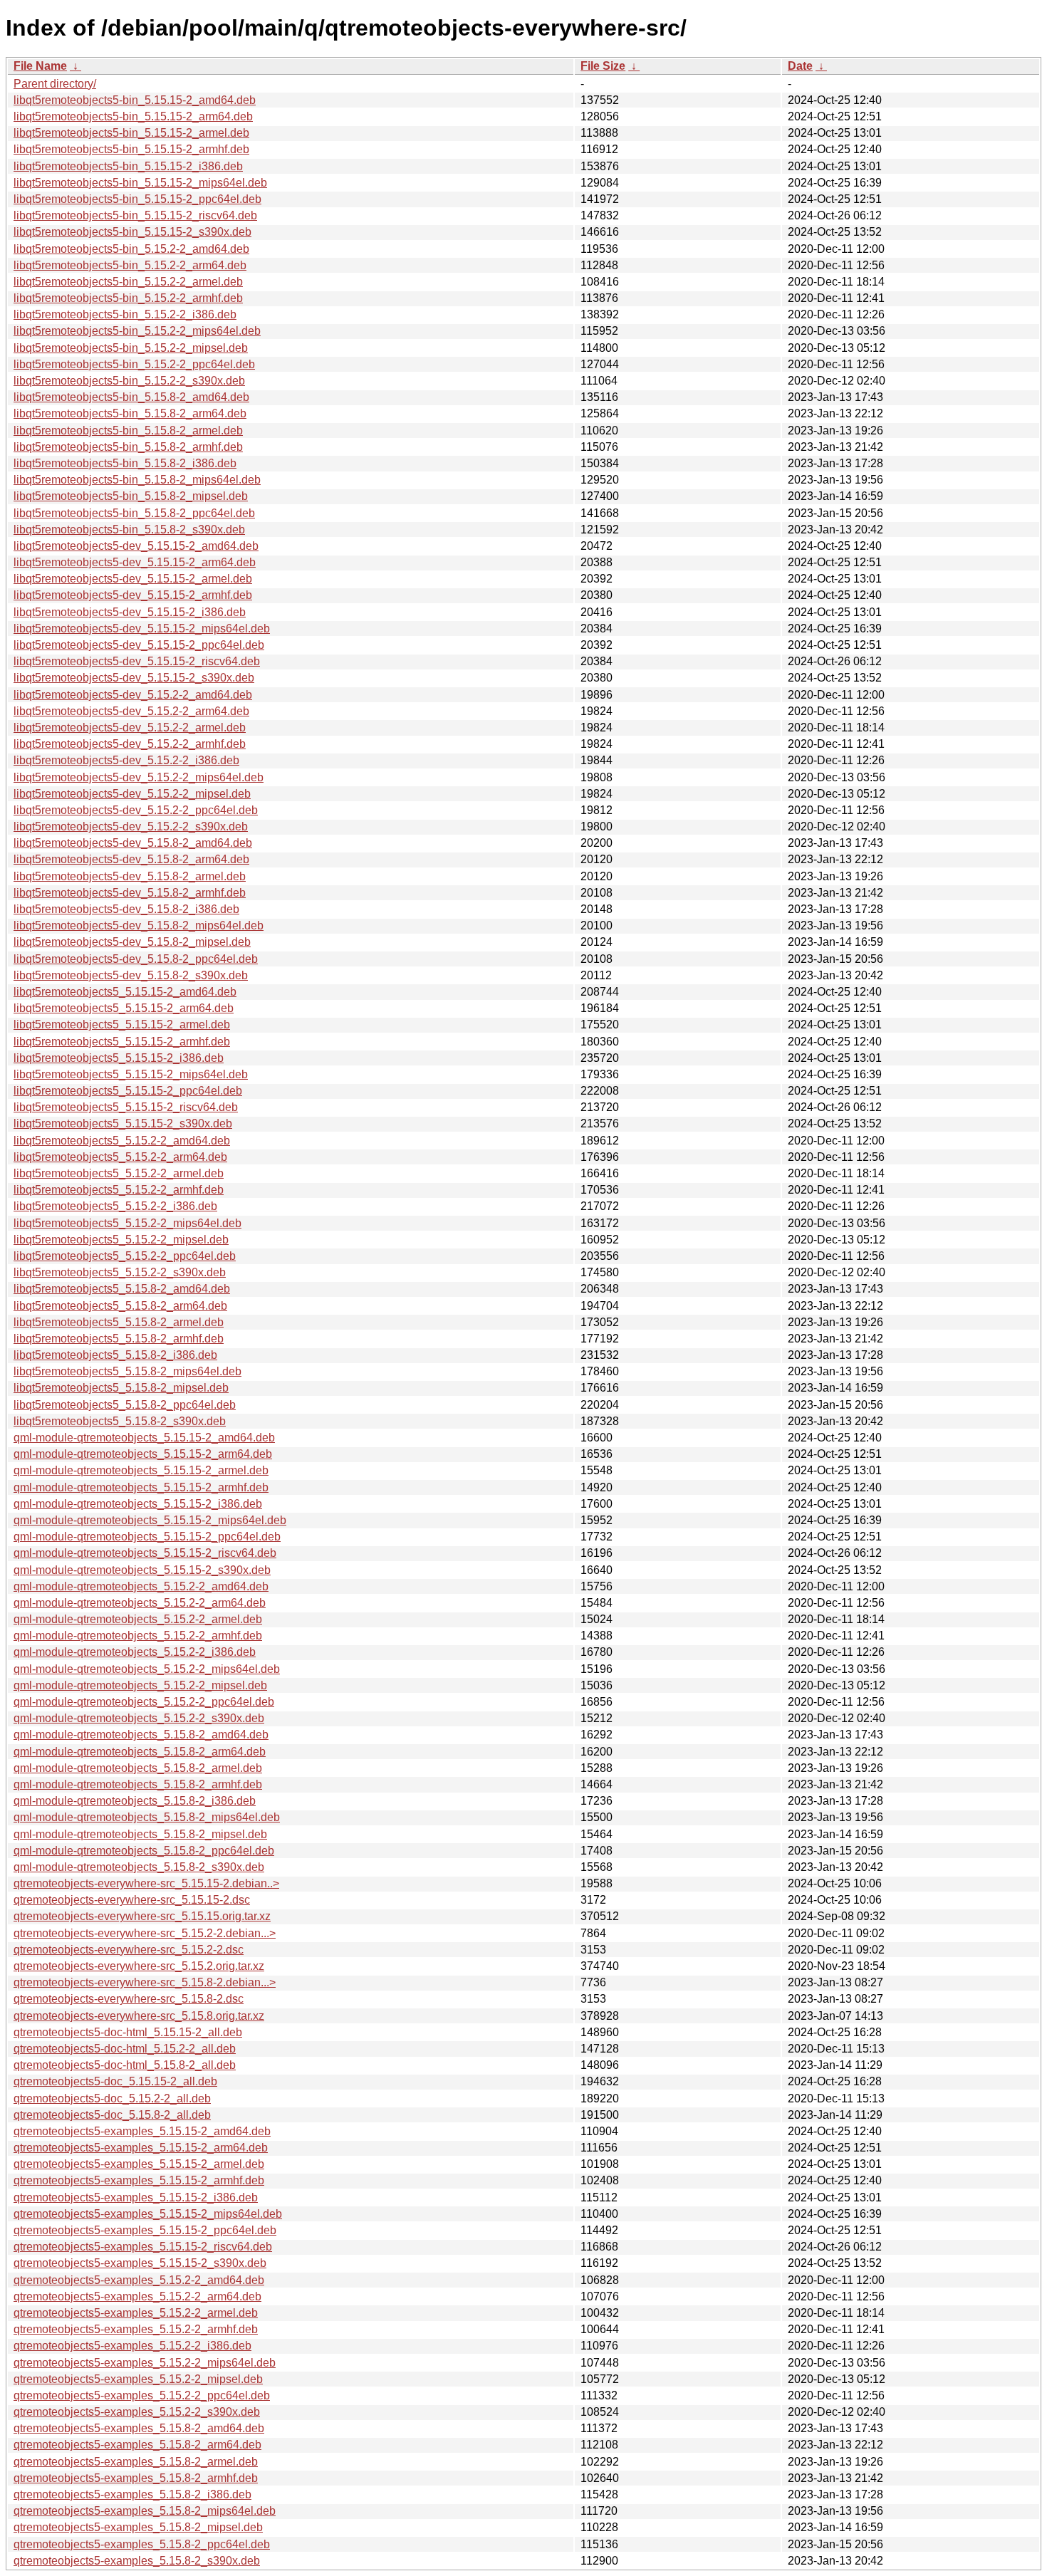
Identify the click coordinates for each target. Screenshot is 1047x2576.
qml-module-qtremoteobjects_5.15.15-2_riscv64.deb (145, 1553)
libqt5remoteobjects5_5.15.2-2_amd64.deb (122, 1141)
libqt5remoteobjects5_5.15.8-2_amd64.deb (122, 1289)
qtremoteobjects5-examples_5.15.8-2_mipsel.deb (138, 2527)
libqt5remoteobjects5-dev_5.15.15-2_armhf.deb (133, 595)
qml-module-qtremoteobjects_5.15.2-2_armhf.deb (138, 1636)
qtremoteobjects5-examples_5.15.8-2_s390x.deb (137, 2561)
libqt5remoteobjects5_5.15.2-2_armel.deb (119, 1173)
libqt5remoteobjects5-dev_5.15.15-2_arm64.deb (135, 562)
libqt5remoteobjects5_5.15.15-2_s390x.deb (123, 1123)
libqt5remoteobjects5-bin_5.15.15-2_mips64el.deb (140, 183)
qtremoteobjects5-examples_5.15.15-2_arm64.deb (141, 2148)
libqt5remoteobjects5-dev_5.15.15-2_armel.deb (133, 579)
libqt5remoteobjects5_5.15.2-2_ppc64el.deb (125, 1256)
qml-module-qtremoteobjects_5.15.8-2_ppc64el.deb (144, 1851)
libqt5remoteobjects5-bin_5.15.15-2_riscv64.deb (135, 215)
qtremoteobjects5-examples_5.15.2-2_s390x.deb (137, 2412)
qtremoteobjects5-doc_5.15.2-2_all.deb (112, 2098)
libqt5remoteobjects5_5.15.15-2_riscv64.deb (126, 1107)
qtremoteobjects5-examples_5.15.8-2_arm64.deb (137, 2445)
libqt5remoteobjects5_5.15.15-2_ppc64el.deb (128, 1091)
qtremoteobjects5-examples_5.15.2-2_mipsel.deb (138, 2379)
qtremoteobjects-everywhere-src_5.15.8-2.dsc (129, 1999)
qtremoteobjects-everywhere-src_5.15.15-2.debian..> (146, 1883)
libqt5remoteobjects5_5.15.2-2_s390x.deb (120, 1272)
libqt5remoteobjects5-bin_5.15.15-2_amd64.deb (135, 100)
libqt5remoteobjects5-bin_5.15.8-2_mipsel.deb (131, 496)
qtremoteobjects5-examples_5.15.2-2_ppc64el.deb (142, 2395)
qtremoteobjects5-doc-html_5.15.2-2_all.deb (125, 2049)
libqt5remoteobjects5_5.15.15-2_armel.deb (122, 1024)
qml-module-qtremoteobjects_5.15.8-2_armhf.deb (138, 1784)
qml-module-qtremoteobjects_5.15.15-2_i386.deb (138, 1504)
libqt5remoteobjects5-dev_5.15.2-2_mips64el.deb (139, 777)
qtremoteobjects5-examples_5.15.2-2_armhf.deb (136, 2329)
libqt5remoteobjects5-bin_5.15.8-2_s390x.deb (129, 530)
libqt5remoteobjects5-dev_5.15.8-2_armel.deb (130, 876)
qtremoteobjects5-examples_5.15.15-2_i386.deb (136, 2197)
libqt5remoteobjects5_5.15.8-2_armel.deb (119, 1322)
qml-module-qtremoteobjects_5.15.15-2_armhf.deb (141, 1487)
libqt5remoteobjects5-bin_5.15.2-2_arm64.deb (130, 265)
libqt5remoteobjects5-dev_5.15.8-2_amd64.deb (133, 843)
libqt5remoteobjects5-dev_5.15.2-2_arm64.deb (131, 711)
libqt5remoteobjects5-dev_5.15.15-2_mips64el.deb (142, 629)
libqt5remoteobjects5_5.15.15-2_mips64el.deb (131, 1074)
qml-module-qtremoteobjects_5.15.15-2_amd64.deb (144, 1438)
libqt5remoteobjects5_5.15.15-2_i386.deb (119, 1058)
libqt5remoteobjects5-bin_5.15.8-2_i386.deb (125, 463)
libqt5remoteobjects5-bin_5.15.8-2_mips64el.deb (137, 480)
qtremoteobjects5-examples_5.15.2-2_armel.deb (136, 2313)
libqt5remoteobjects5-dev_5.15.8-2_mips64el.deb (139, 925)
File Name (40, 66)
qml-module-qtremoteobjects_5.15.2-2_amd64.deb (141, 1586)
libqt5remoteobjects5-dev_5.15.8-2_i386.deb (126, 909)
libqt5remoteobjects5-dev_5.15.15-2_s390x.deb (134, 678)
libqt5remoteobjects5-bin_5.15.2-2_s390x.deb (129, 381)
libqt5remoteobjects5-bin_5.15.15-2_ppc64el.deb (137, 199)
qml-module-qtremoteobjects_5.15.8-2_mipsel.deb (140, 1834)
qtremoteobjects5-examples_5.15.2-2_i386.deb (132, 2346)
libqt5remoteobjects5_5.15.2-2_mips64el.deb (127, 1223)
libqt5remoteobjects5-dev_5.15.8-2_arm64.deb (131, 859)
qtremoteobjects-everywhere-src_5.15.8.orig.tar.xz (139, 2016)
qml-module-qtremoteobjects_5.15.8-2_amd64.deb (141, 1735)
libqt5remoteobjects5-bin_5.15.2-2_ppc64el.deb (134, 364)
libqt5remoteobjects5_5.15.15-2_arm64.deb (124, 1008)
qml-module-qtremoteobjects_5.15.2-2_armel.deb (138, 1619)
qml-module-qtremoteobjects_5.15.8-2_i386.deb (135, 1801)
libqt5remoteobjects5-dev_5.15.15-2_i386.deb (130, 612)
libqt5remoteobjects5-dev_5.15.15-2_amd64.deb (136, 546)
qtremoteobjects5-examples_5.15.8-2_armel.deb (136, 2462)
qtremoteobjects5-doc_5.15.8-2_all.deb (112, 2115)
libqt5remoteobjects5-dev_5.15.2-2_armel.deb (130, 728)
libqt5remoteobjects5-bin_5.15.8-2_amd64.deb (131, 397)
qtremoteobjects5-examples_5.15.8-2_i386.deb (132, 2494)
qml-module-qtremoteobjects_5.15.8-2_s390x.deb (139, 1867)
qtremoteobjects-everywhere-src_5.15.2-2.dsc (129, 1950)
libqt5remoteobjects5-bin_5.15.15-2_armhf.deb (131, 149)
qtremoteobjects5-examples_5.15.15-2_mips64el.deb (148, 2214)
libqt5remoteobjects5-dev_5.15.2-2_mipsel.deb (132, 794)
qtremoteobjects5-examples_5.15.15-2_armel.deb (139, 2164)
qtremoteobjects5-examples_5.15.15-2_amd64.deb (142, 2131)
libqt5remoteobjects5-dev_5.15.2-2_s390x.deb (131, 826)
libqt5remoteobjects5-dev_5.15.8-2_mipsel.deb (132, 942)
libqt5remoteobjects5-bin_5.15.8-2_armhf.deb (128, 447)
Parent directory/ (55, 84)
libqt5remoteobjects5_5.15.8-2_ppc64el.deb (125, 1405)
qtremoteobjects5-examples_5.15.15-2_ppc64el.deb (145, 2230)
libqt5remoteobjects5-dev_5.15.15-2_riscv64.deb (137, 661)
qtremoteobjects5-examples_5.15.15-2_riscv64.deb (143, 2247)
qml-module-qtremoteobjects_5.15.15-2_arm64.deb (143, 1454)
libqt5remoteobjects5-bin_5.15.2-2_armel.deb (128, 282)
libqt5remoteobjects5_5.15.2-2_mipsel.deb (121, 1240)
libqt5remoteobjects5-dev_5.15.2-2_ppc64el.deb (136, 810)
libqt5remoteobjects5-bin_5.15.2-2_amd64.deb (131, 249)
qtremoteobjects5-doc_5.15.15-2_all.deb (115, 2081)
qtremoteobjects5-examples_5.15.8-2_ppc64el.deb (142, 2544)
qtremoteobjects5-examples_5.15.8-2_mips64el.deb (145, 2511)
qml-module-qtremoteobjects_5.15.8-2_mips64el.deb (147, 1817)
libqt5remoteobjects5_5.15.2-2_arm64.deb (120, 1157)
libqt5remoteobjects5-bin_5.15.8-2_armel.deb (128, 431)
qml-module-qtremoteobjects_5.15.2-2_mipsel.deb (140, 1685)
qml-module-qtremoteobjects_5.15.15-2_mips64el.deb (150, 1520)
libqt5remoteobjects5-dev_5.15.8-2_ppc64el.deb (136, 959)
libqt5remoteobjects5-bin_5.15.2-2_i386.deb (125, 314)
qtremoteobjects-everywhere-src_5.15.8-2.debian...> (145, 1982)
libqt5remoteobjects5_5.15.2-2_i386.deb (115, 1206)
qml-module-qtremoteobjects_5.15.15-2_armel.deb (141, 1470)
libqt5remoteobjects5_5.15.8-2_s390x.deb (120, 1421)
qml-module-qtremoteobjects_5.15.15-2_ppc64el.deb (147, 1537)
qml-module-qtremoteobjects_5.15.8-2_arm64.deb (140, 1752)
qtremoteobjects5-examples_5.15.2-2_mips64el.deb (145, 2363)
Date (800, 66)
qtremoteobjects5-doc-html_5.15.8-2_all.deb (125, 2065)
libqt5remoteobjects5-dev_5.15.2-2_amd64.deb (133, 695)
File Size (603, 66)
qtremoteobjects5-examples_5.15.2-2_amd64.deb (139, 2280)
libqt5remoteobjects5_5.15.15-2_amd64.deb (125, 992)
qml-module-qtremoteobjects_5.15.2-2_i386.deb (135, 1652)
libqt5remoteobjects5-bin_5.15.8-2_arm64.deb (130, 413)
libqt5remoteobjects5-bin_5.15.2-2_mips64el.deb (137, 331)
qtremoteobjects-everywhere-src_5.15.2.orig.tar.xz (139, 1966)
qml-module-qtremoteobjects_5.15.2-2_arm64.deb (140, 1603)
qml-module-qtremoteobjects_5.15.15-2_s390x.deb (142, 1570)
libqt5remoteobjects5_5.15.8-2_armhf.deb (119, 1339)
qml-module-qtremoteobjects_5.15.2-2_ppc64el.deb (144, 1702)
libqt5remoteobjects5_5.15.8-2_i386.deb (115, 1355)
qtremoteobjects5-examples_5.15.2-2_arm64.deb (137, 2296)
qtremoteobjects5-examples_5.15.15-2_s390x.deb (140, 2263)
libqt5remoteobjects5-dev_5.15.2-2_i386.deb (126, 760)
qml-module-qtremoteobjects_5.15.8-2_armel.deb (138, 1768)
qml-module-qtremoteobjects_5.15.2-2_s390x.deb (139, 1718)
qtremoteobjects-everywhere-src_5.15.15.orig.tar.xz (142, 1916)
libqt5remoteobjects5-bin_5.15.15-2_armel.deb (131, 133)
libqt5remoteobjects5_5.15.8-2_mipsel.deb (121, 1388)
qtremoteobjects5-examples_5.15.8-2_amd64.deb (139, 2428)
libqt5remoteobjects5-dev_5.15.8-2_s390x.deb (131, 975)
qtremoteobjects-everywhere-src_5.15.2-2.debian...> (145, 1933)
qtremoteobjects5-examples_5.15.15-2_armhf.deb (139, 2180)
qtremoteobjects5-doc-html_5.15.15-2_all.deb (128, 2032)
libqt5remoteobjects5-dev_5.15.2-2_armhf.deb (130, 744)
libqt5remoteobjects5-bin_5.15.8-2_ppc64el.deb (134, 513)
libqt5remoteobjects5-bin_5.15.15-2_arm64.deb (133, 116)
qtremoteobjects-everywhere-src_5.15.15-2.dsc (132, 1900)
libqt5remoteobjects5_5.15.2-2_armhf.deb (119, 1190)
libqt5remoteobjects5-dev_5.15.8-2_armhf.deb (130, 893)
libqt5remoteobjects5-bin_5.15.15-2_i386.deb (128, 166)
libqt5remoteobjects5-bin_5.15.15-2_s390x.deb (132, 232)
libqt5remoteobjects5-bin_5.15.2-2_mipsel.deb (131, 348)
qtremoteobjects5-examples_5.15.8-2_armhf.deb (136, 2478)
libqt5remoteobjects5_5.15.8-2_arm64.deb (120, 1306)
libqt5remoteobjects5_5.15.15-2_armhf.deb (122, 1042)
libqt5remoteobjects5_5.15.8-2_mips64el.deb (127, 1371)
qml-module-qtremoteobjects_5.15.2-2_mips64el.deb (147, 1669)
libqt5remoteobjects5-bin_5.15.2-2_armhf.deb (128, 298)
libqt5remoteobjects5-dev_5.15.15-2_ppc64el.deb (139, 645)
